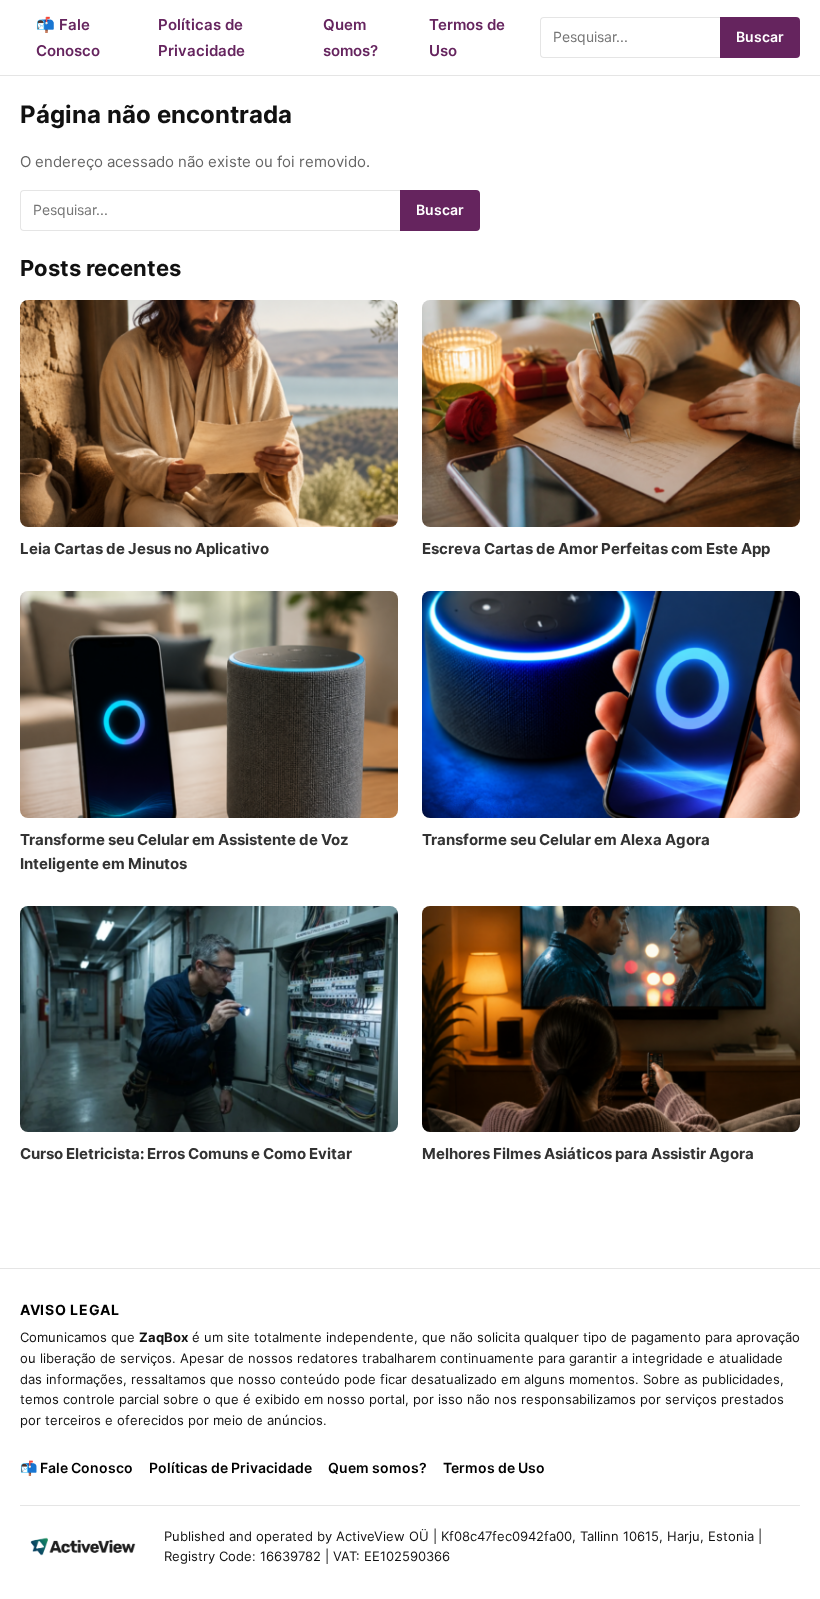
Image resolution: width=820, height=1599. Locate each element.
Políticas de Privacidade (230, 1467)
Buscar (760, 36)
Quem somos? (377, 1467)
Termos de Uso (494, 1467)
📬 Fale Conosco (76, 1467)
